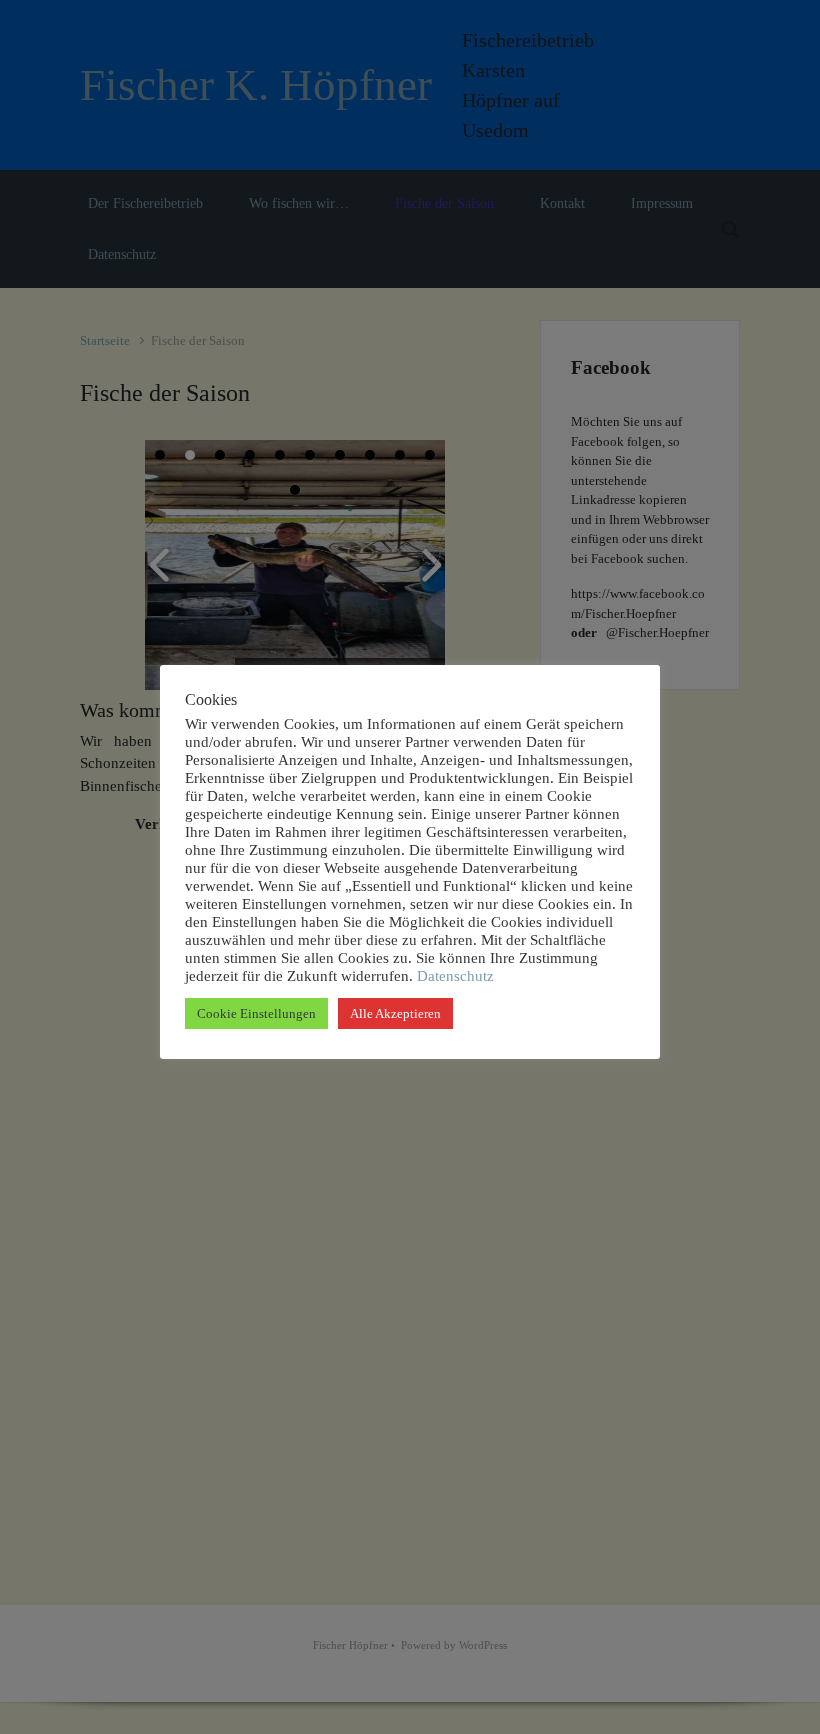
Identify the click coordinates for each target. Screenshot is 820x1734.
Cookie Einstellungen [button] (256, 1013)
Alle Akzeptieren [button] (395, 1013)
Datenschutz (453, 976)
